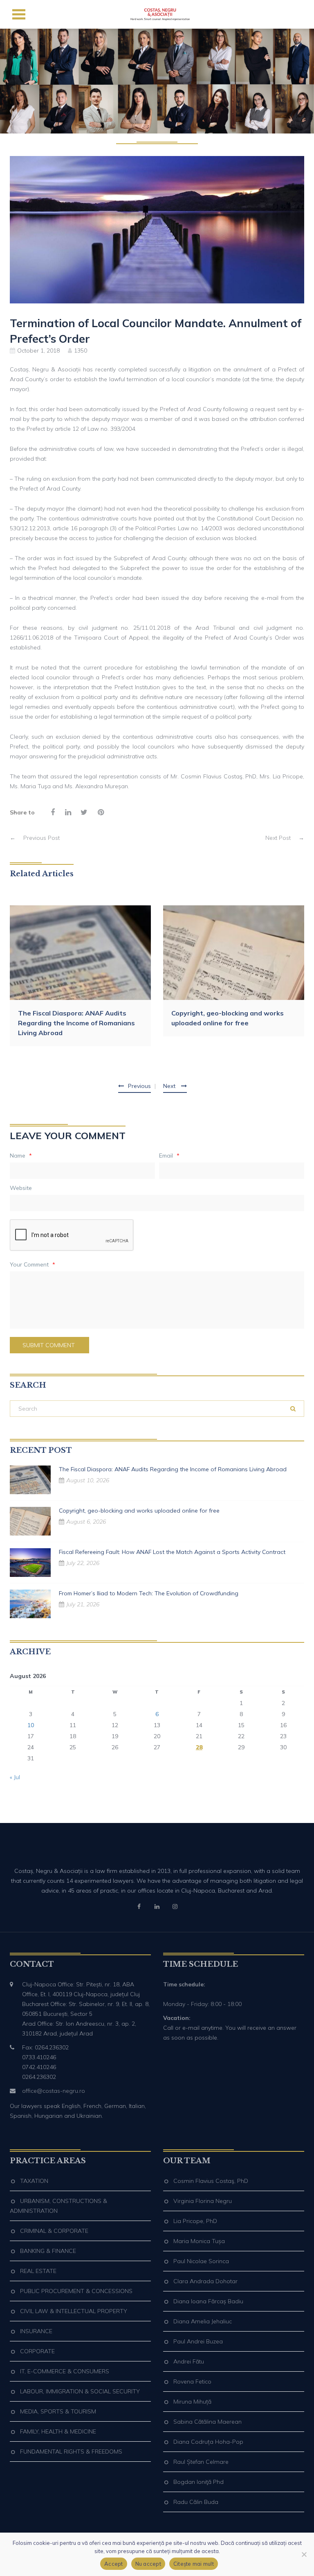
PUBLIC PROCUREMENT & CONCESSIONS (76, 2291)
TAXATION (34, 2181)
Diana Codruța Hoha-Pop (208, 2442)
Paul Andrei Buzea (198, 2341)
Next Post (285, 838)
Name (21, 1156)
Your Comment (33, 1264)
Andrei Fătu (189, 2361)
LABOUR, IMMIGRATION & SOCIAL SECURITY (80, 2391)
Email (169, 1156)
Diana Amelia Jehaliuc (203, 2321)
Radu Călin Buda (196, 2502)
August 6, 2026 (86, 1522)
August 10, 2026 (88, 1480)
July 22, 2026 (83, 1563)
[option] (80, 976)
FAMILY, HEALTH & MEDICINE (58, 2431)
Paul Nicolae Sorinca (201, 2261)
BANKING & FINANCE (48, 2251)
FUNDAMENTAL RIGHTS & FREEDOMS (71, 2452)
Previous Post (35, 838)
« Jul (15, 1777)
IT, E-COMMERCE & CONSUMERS (65, 2371)
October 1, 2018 (38, 351)
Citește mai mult (194, 2564)
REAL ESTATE (38, 2271)
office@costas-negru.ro (54, 2091)
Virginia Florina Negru (203, 2201)
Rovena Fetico (192, 2381)
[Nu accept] (304, 2554)
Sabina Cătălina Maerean (207, 2422)
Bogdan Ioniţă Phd (198, 2482)
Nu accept (148, 2564)
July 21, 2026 (83, 1604)
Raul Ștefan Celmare (201, 2462)
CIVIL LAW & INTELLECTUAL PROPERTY (74, 2311)
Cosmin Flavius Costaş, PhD (211, 2181)
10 (31, 1725)
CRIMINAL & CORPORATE (54, 2231)
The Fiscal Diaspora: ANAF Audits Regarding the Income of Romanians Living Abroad (76, 1023)
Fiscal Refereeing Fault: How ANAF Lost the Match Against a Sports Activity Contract (172, 1552)
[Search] (293, 1409)
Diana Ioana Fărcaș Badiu (208, 2301)
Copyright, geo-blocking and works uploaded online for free (228, 1018)
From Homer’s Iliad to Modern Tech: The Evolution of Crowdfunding (149, 1593)
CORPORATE (37, 2351)
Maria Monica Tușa (199, 2241)
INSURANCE (36, 2331)
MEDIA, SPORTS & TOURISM (58, 2411)
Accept (114, 2564)
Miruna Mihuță (192, 2402)
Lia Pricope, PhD (195, 2221)
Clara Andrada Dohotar (205, 2281)
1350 (81, 351)
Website (21, 1188)
